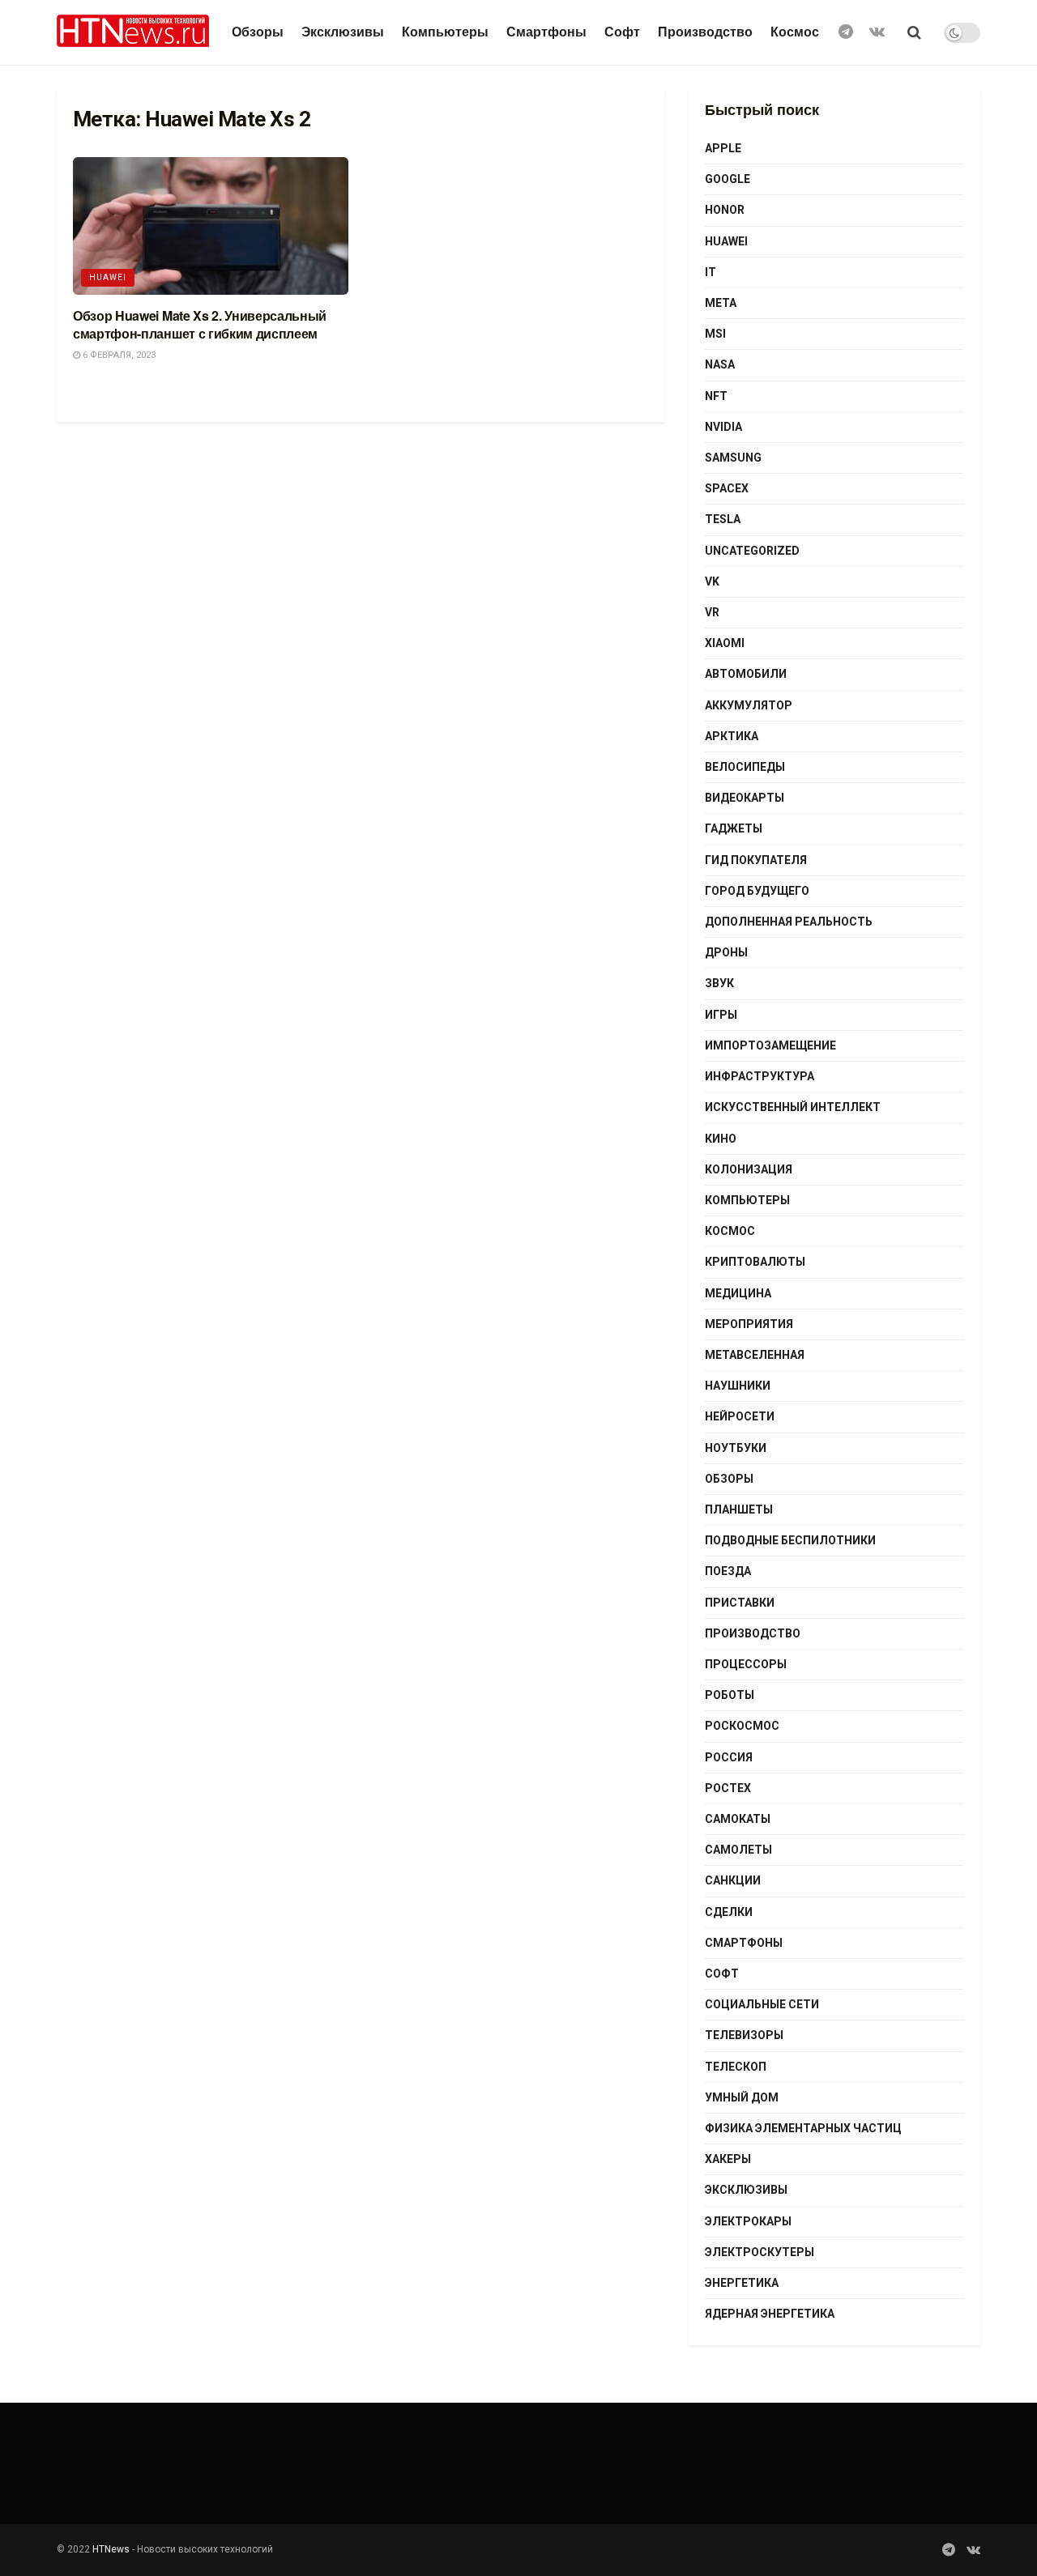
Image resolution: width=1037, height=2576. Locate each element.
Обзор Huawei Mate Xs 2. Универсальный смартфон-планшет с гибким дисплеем (200, 324)
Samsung (733, 458)
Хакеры (728, 2159)
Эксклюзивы (343, 32)
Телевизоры (744, 2035)
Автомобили (746, 674)
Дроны (726, 952)
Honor (725, 210)
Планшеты (739, 1509)
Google (728, 179)
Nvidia (723, 427)
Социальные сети (762, 2004)
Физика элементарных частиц (803, 2128)
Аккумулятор (749, 705)
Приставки (740, 1603)
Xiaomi (725, 643)
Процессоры (746, 1664)
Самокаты (738, 1819)
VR (712, 612)
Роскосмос (742, 1726)
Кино (721, 1139)
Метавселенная (755, 1355)
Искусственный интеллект (793, 1107)
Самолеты (738, 1850)
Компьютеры (445, 32)
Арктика (732, 736)
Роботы (730, 1695)
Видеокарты (745, 798)
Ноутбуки (736, 1448)
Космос (795, 32)
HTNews (111, 2549)
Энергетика (742, 2283)
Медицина (738, 1293)
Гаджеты (734, 828)
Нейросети (740, 1416)
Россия (729, 1757)
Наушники (738, 1386)
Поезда (728, 1571)
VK (712, 581)
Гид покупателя (756, 860)
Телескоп (736, 2067)
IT (711, 272)
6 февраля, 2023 (118, 355)
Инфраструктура (760, 1076)
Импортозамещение (770, 1045)
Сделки (729, 1912)
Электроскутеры (760, 2252)
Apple (723, 148)
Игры (721, 1015)
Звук (719, 983)
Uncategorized (752, 551)
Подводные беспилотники (790, 1540)
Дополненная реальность (789, 922)
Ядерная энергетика (770, 2314)
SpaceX (727, 488)
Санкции (733, 1880)
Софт (622, 32)
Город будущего (757, 891)
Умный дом (742, 2097)
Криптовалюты (755, 1262)
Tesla (723, 519)
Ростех (728, 1788)
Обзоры (258, 32)
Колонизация (749, 1169)
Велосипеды (745, 767)
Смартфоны (546, 32)
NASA (720, 364)
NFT (716, 396)
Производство (705, 32)
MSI (715, 334)
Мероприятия (749, 1324)
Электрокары (748, 2221)
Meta (721, 303)
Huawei (108, 277)
